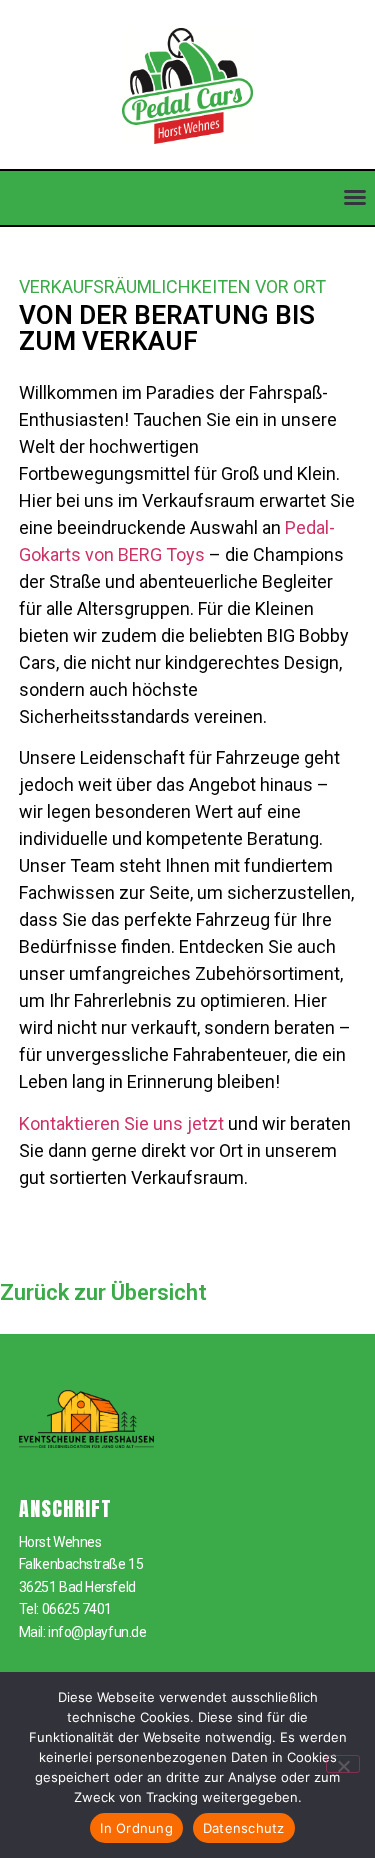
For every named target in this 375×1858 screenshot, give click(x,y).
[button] (355, 197)
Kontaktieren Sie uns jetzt (121, 1123)
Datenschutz (244, 1828)
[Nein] (343, 1764)
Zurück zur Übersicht (103, 1292)
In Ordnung (136, 1828)
